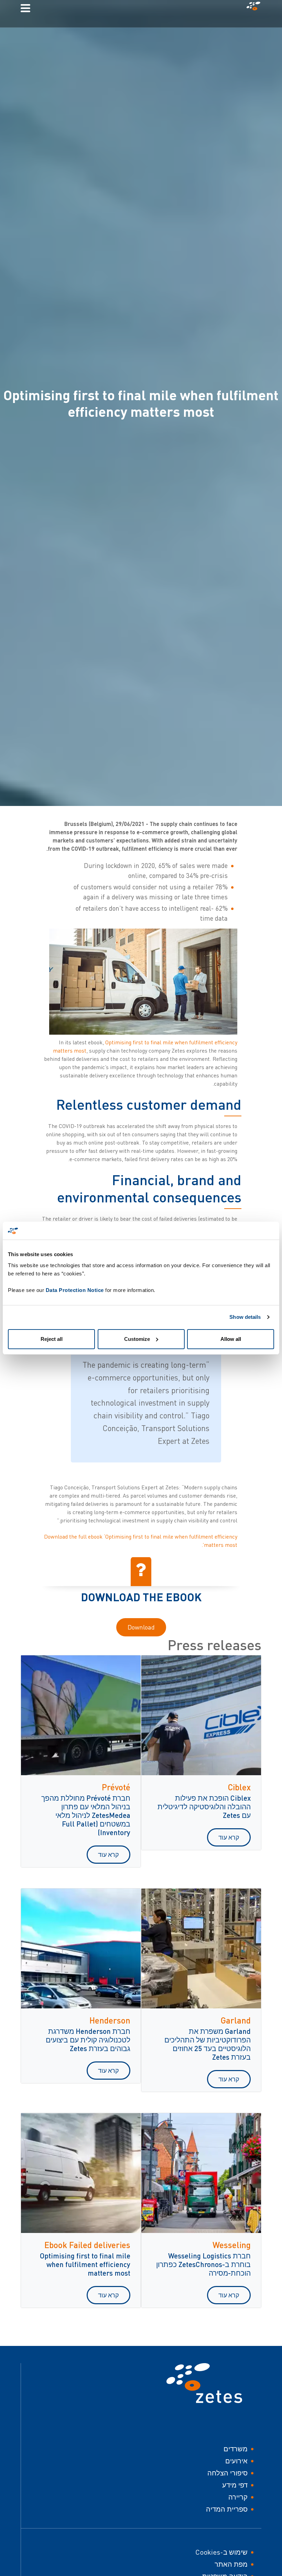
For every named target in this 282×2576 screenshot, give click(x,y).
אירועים (236, 2461)
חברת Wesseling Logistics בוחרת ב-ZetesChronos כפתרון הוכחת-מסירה (203, 2264)
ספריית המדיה (227, 2509)
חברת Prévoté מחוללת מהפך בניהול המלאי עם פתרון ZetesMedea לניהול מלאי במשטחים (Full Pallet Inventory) (86, 1815)
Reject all (52, 1339)
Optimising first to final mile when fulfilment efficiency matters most (85, 2264)
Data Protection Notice (75, 1290)
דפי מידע (235, 2485)
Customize (137, 1339)
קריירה (238, 2497)
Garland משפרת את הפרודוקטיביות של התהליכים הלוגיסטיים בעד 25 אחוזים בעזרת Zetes (208, 2044)
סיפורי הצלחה (227, 2473)
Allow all (231, 1339)
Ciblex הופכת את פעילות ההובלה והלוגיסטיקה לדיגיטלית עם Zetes (204, 1806)
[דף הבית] (252, 8)
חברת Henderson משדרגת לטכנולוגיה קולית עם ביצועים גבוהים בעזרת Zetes (88, 2040)
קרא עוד (229, 1837)
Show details (245, 1317)
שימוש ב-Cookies (221, 2552)
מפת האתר (231, 2564)
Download (141, 1627)
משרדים (236, 2449)
